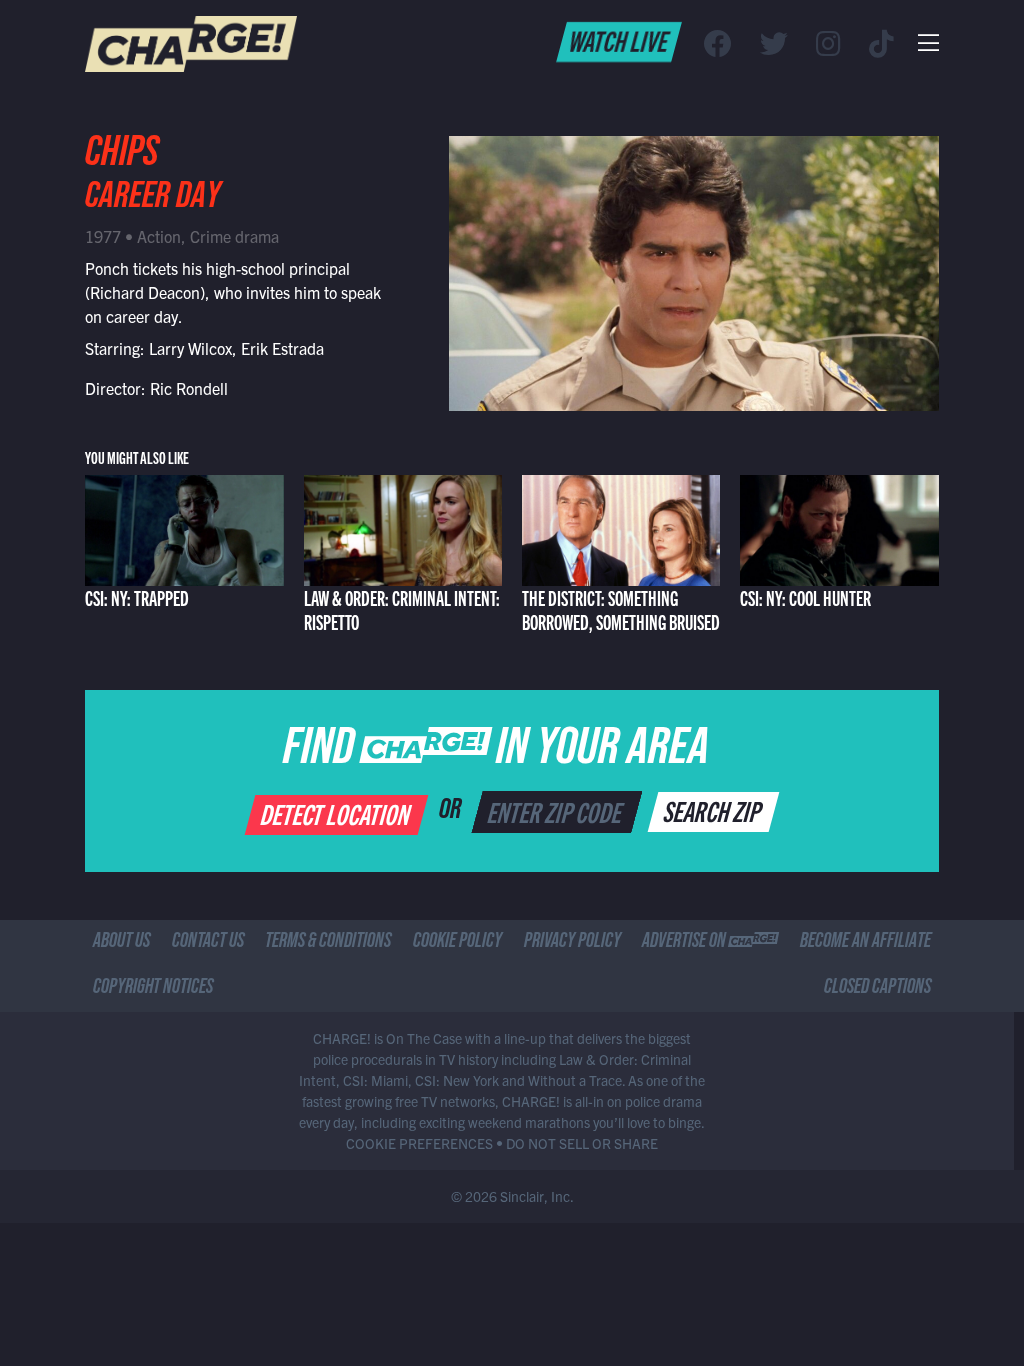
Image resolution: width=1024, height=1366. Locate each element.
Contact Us (208, 943)
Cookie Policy (457, 943)
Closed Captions (877, 989)
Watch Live (619, 40)
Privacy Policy (572, 943)
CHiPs (122, 157)
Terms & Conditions (328, 943)
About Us (121, 943)
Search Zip (714, 810)
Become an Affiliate (865, 943)
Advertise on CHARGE (710, 943)
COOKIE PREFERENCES (419, 1143)
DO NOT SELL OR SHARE (582, 1143)
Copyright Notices (153, 989)
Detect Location (337, 813)
